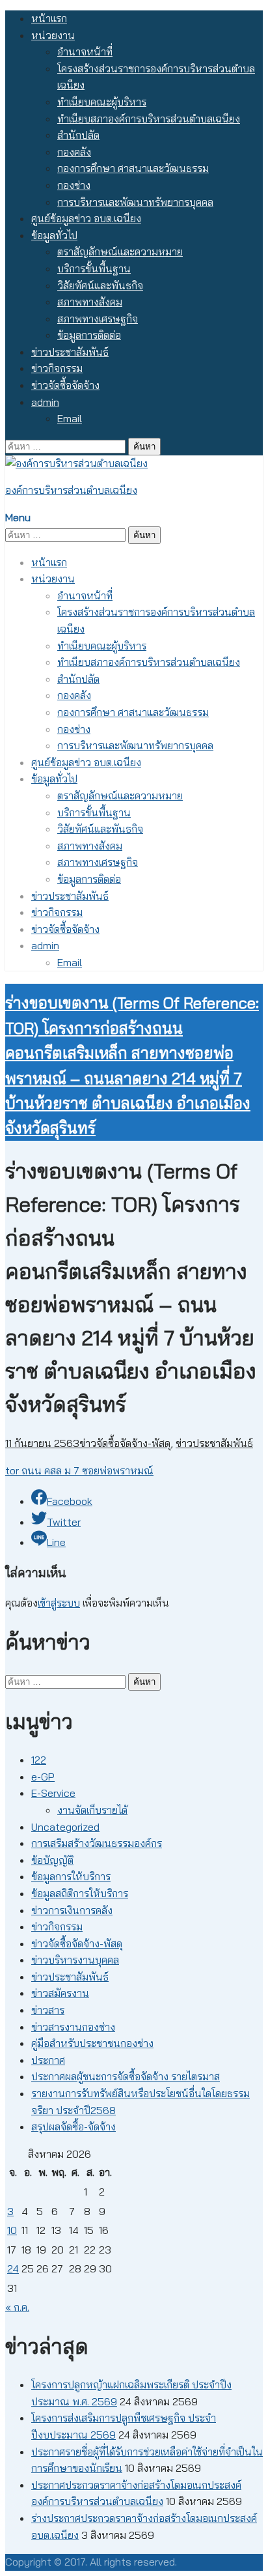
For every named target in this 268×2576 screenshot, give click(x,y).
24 (13, 2268)
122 (39, 1760)
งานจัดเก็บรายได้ (92, 1810)
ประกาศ (48, 2060)
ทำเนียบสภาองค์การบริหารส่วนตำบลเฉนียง (149, 119)
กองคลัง (74, 152)
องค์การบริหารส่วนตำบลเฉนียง (71, 490)
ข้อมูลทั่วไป (54, 235)
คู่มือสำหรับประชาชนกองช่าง (92, 2043)
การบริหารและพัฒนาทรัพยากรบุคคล (135, 202)
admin (45, 402)
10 (12, 2230)
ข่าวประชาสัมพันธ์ (70, 352)
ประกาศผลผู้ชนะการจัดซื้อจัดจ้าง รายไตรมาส (126, 2076)
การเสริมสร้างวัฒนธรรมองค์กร (97, 1843)
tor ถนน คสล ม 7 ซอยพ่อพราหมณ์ (79, 1470)
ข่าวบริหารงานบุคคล (75, 1960)
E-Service (53, 1793)
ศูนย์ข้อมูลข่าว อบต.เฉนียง (86, 218)
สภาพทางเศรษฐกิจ (98, 319)
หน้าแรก (49, 18)
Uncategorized (65, 1827)
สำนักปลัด (78, 135)
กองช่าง (74, 185)
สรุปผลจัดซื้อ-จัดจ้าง (74, 2126)
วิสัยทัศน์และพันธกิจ (100, 285)
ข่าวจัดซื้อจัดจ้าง (65, 385)
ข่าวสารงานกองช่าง (73, 2027)
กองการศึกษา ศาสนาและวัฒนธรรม (133, 168)
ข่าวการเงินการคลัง (72, 1910)
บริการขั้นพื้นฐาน (94, 268)
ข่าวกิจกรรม (57, 368)
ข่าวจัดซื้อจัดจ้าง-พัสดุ (125, 1443)
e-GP (43, 1777)
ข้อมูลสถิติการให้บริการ (80, 1893)
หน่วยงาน (53, 35)
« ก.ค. (17, 2307)
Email (70, 418)
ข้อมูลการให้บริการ (71, 1876)
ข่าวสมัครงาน (60, 1993)
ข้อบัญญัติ (52, 1860)
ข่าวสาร (48, 2010)
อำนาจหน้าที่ (85, 51)
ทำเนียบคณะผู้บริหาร (102, 102)
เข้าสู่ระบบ (59, 1603)
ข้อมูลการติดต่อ (89, 335)
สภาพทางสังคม (90, 302)
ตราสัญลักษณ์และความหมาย (120, 251)
